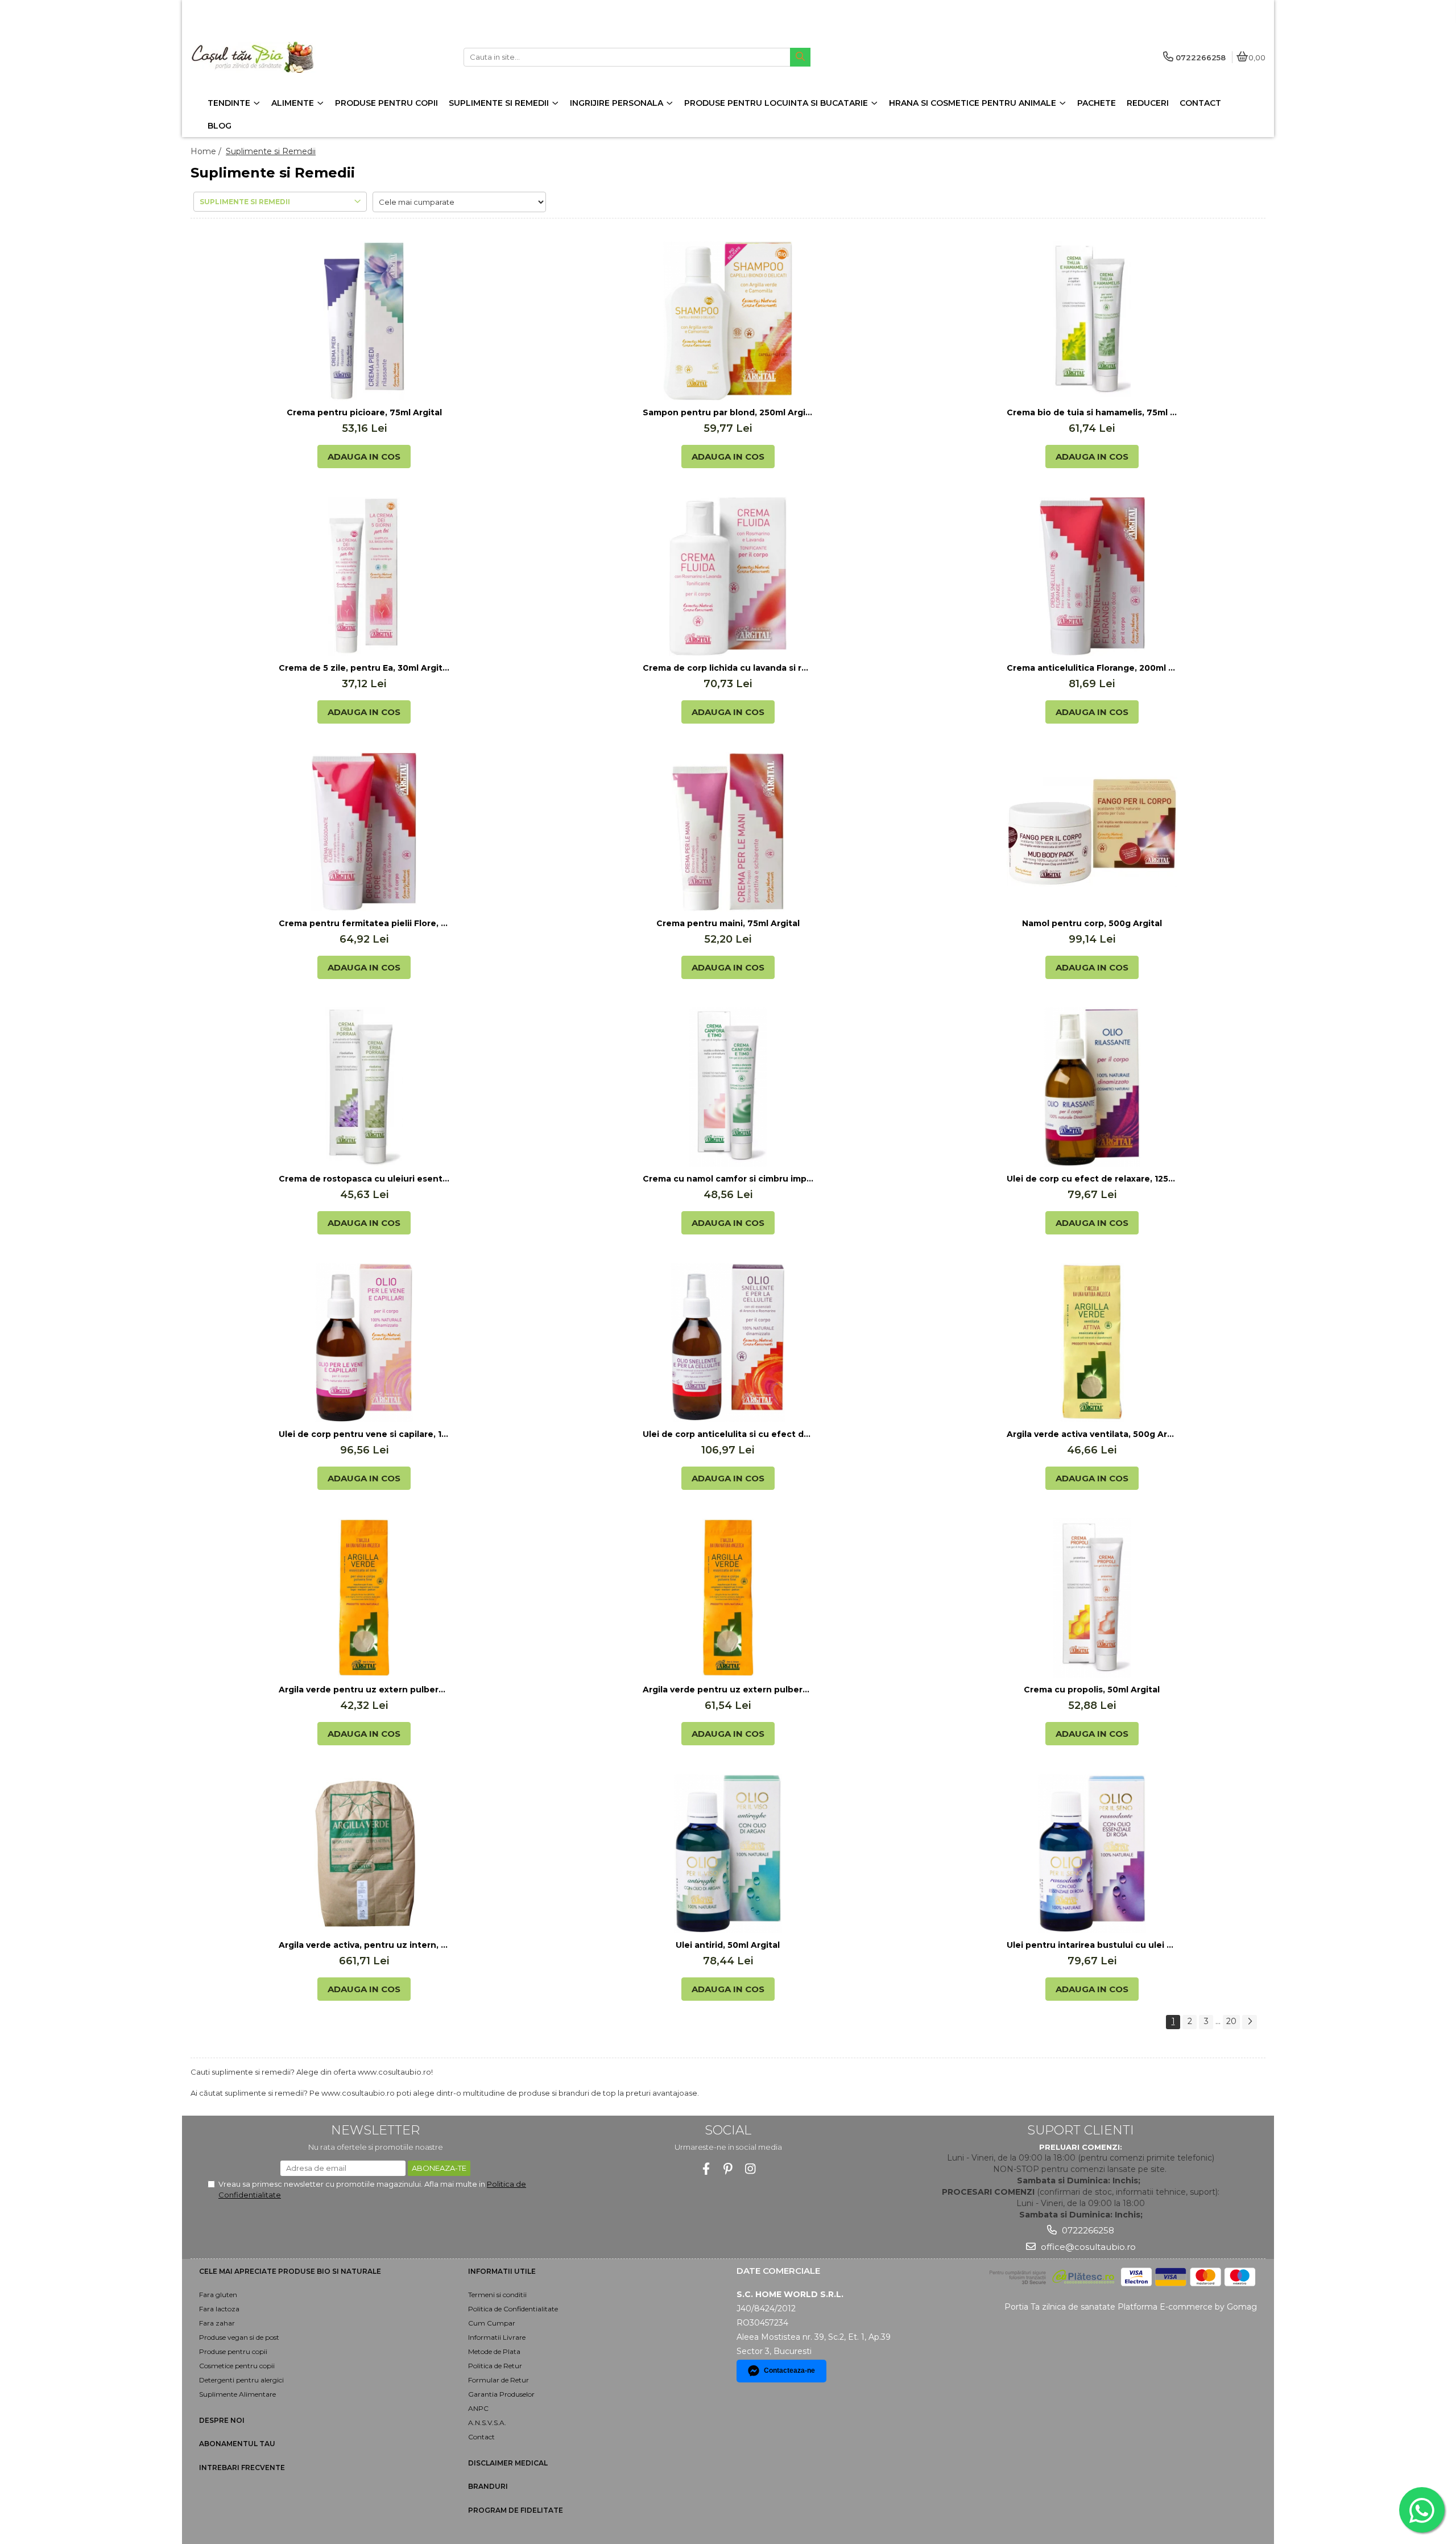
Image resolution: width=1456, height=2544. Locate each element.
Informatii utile (502, 2271)
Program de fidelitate (516, 2510)
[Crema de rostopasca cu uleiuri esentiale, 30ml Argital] (364, 1087)
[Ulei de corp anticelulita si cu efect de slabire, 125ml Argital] (728, 1343)
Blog (220, 126)
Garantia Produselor (501, 2394)
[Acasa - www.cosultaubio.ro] (262, 57)
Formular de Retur (499, 2380)
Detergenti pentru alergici (241, 2380)
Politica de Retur (495, 2366)
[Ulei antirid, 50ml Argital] (728, 1853)
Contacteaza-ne (789, 2370)
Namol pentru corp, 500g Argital (1092, 923)
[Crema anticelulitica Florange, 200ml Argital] (1092, 576)
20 (1231, 2021)
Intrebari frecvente (242, 2467)
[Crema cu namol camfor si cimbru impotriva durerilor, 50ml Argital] (728, 1087)
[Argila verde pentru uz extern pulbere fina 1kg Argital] (364, 1598)
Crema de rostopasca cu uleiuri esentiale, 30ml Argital (364, 1179)
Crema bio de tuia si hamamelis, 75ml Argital (1092, 412)
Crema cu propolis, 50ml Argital (1092, 1690)
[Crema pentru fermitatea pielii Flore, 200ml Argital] (364, 832)
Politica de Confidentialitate (513, 2309)
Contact (481, 2437)
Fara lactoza (219, 2309)
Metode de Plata (494, 2351)
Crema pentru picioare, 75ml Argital (364, 412)
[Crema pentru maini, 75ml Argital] (728, 832)
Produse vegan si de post (239, 2337)
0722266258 (1087, 2230)
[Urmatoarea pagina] (1250, 2022)
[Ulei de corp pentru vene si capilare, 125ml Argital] (364, 1343)
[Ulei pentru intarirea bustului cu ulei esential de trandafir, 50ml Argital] (1092, 1853)
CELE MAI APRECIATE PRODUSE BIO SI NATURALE (290, 2271)
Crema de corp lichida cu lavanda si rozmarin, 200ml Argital (728, 668)
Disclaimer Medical (508, 2463)
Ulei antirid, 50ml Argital (728, 1945)
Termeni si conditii (497, 2295)
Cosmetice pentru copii (237, 2366)
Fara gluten (218, 2295)
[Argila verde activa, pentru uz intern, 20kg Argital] (364, 1853)
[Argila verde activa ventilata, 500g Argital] (1092, 1343)
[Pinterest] (728, 2169)
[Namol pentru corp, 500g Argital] (1092, 832)
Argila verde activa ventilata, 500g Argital (1092, 1434)
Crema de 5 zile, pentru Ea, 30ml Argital (364, 668)
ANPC (478, 2408)
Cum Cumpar (492, 2323)
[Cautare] (800, 57)
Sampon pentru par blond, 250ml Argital (728, 412)
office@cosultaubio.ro (1087, 2247)
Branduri (488, 2486)
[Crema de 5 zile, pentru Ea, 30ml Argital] (364, 576)
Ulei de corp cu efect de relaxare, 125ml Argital (1092, 1179)
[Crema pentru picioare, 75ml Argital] (364, 321)
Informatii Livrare (497, 2337)
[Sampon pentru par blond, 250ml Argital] (728, 321)
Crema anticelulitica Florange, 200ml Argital (1092, 668)
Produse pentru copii (233, 2351)
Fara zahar (217, 2323)
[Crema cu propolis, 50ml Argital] (1092, 1598)
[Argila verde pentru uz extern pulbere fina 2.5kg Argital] (728, 1598)
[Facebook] (706, 2169)
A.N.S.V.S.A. (487, 2423)
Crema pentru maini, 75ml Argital (728, 923)
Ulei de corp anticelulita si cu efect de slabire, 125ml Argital (728, 1434)
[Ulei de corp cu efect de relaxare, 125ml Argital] (1092, 1087)
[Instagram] (750, 2169)
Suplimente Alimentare (237, 2394)
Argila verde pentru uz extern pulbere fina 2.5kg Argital (728, 1690)
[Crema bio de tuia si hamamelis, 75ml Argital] (1092, 321)
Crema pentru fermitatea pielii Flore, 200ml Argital (364, 923)
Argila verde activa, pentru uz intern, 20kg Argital (364, 1945)
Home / (207, 151)
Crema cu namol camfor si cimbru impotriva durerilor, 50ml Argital (728, 1179)
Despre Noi (222, 2420)
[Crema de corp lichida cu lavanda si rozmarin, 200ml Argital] (728, 576)
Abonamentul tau (237, 2444)
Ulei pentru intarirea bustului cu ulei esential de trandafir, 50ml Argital (1092, 1945)
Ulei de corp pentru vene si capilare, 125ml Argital (364, 1434)
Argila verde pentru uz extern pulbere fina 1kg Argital (364, 1690)
